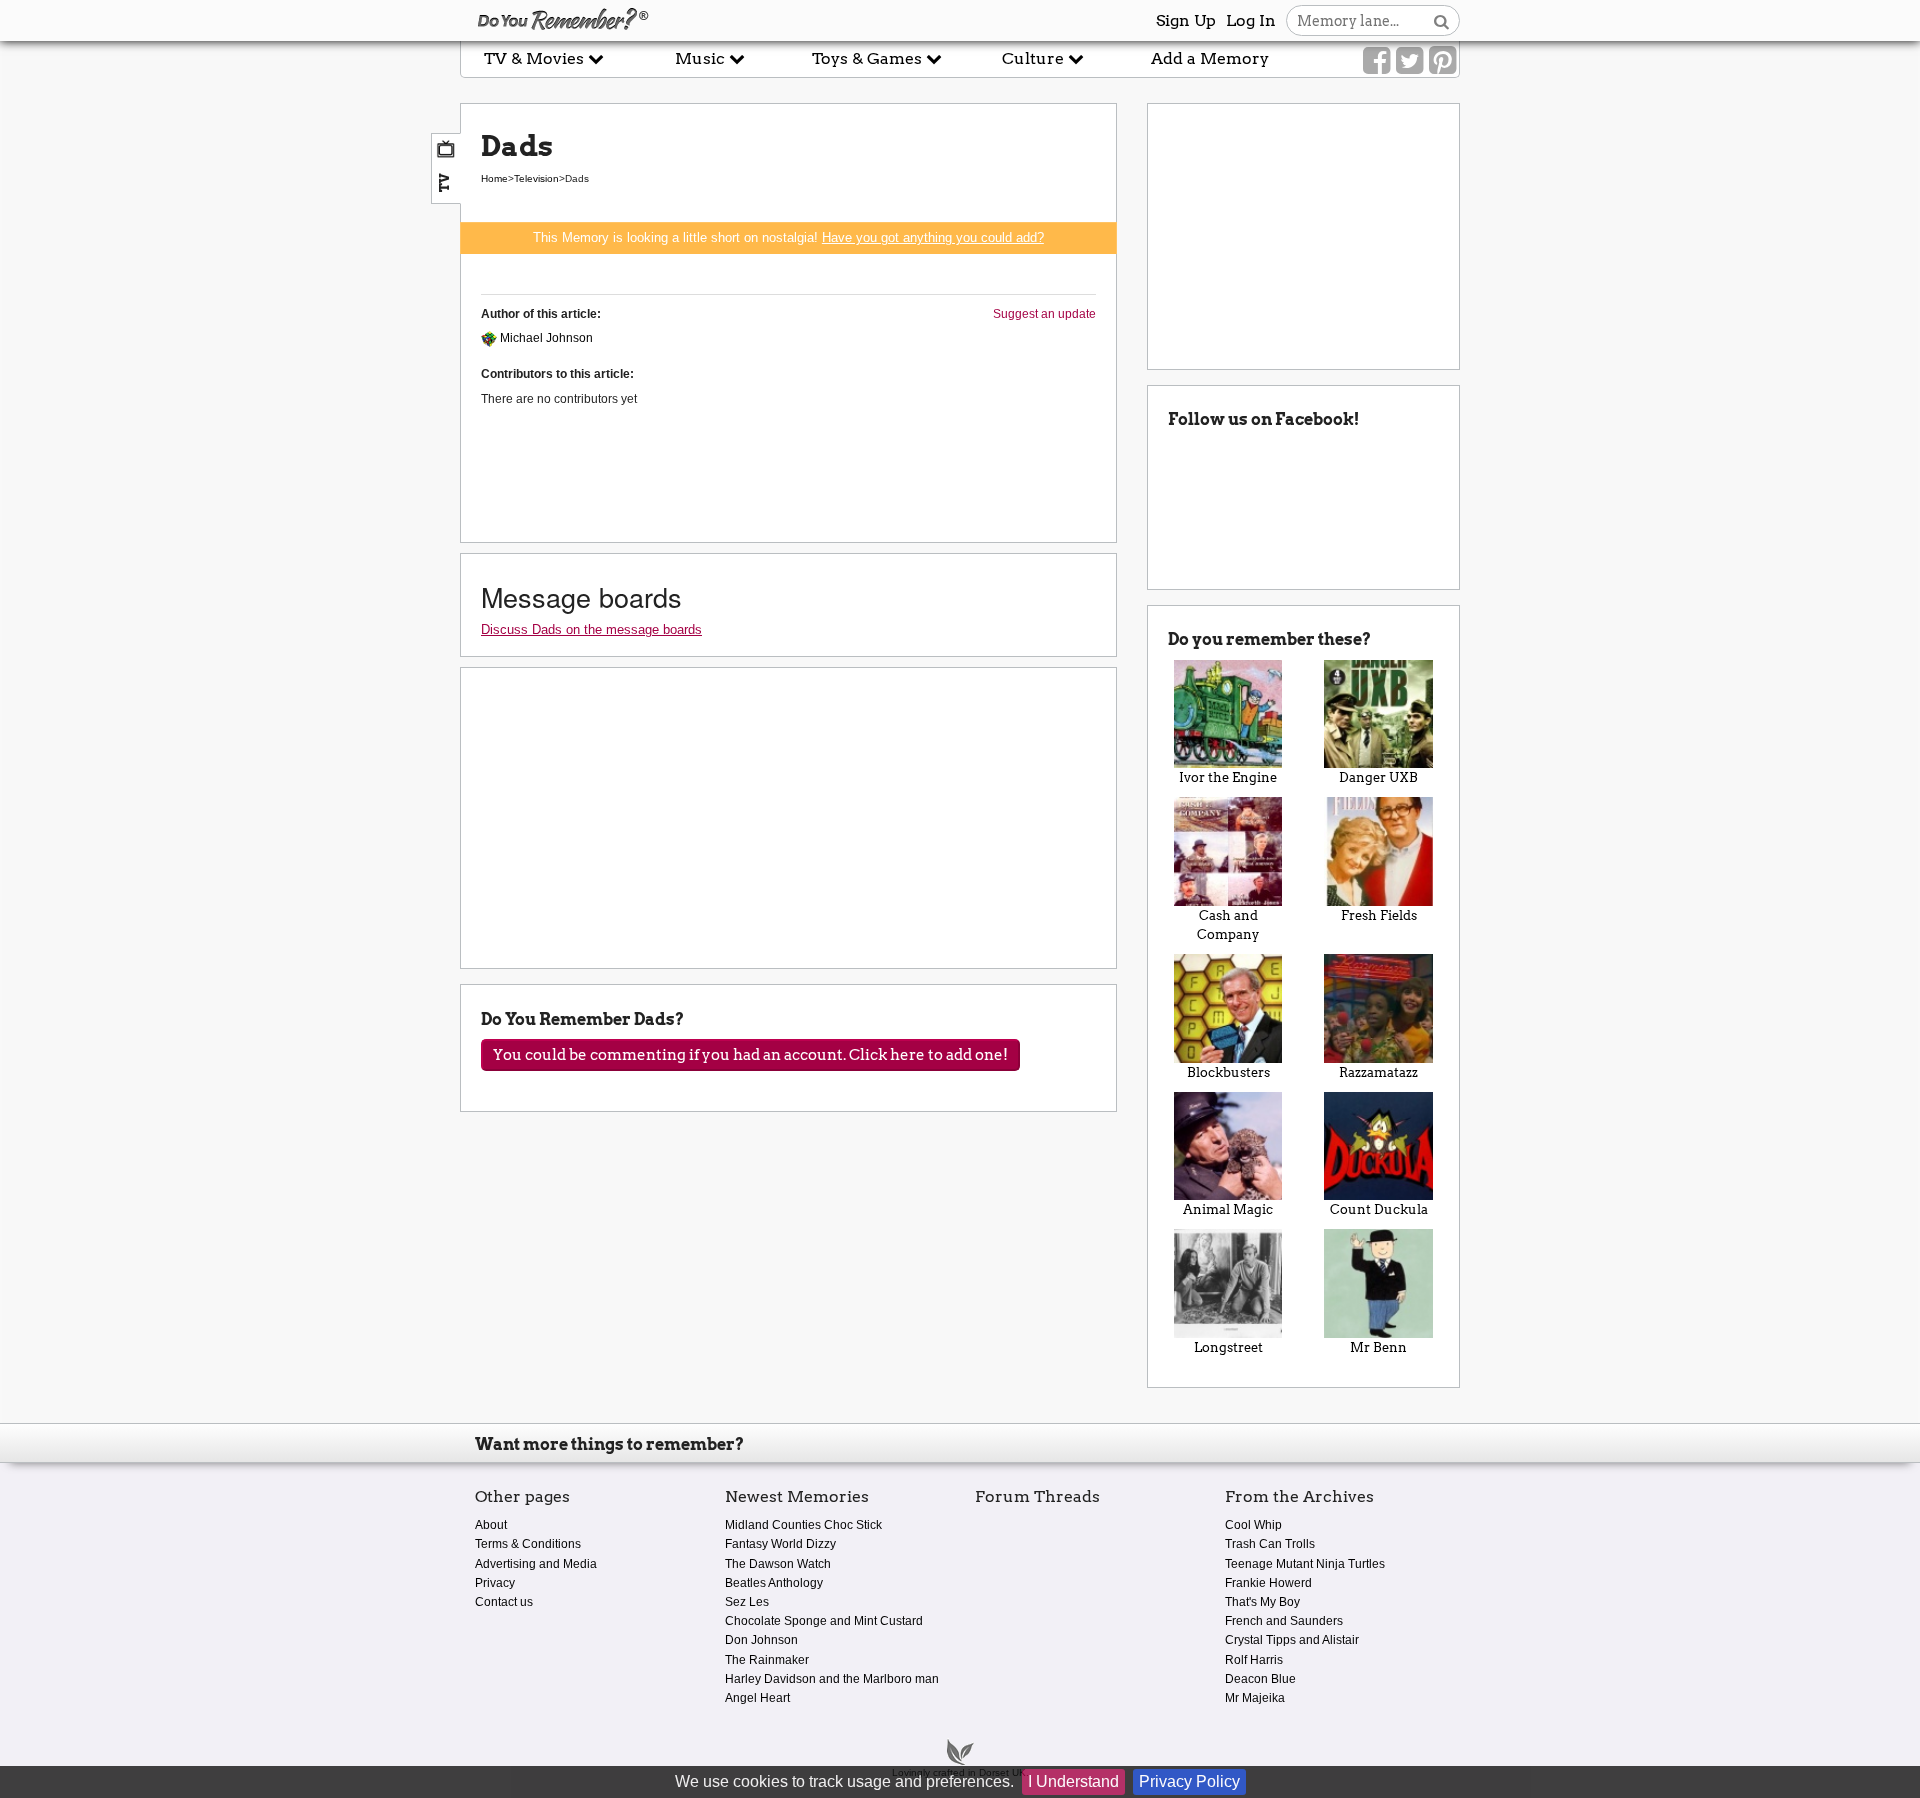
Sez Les (747, 1602)
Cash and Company (1228, 925)
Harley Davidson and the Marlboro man (832, 1679)
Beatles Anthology (774, 1583)
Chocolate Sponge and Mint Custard (824, 1621)
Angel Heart (757, 1698)
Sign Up (1186, 20)
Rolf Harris (1254, 1660)
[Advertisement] (230, 453)
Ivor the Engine (1228, 777)
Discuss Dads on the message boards (591, 629)
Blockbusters (1228, 1072)
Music (702, 58)
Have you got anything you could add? (933, 237)
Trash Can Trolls (1270, 1544)
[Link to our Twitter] (1409, 61)
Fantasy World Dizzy (780, 1544)
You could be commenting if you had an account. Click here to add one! (750, 1055)
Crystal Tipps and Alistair (1292, 1640)
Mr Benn (1378, 1347)
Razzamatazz (1378, 1072)
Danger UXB (1378, 777)
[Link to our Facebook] (1376, 61)
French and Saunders (1284, 1621)
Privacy (495, 1583)
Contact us (504, 1602)
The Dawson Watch (778, 1564)
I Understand (1073, 1781)
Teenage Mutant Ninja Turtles (1305, 1564)
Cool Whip (1253, 1525)
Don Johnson (761, 1640)
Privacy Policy (1189, 1781)
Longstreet (1228, 1347)
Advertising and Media (536, 1564)
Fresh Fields (1379, 915)
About (491, 1525)
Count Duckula (1379, 1209)
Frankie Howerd (1268, 1583)
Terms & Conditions (528, 1544)
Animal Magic (1228, 1209)
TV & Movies (536, 58)
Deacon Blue (1260, 1679)
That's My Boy (1262, 1602)
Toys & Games (869, 58)
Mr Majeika (1255, 1698)
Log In (1251, 20)
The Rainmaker (767, 1660)
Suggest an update (1044, 314)
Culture (1035, 58)
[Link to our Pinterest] (1442, 61)
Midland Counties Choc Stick (803, 1525)
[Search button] (1441, 20)
